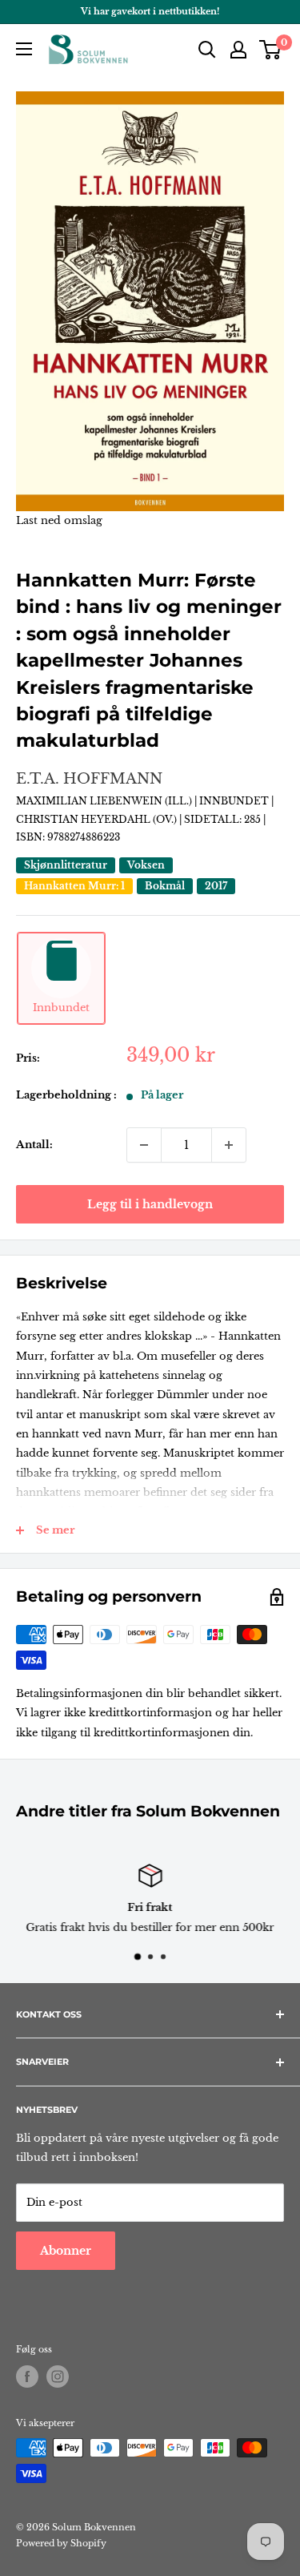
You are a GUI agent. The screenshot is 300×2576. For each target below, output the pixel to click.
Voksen (146, 865)
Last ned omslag (59, 520)
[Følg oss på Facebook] (27, 2376)
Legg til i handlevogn (150, 1204)
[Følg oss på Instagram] (58, 2376)
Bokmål (165, 886)
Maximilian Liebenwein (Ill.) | (108, 801)
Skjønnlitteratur (66, 865)
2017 (216, 886)
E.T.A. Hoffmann (89, 779)
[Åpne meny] (24, 49)
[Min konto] (238, 50)
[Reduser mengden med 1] (144, 1145)
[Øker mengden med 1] (229, 1145)
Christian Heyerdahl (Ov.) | (100, 819)
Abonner (66, 2251)
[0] (271, 50)
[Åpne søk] (207, 50)
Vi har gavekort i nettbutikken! (150, 11)
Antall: (34, 1145)
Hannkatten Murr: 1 (74, 886)
